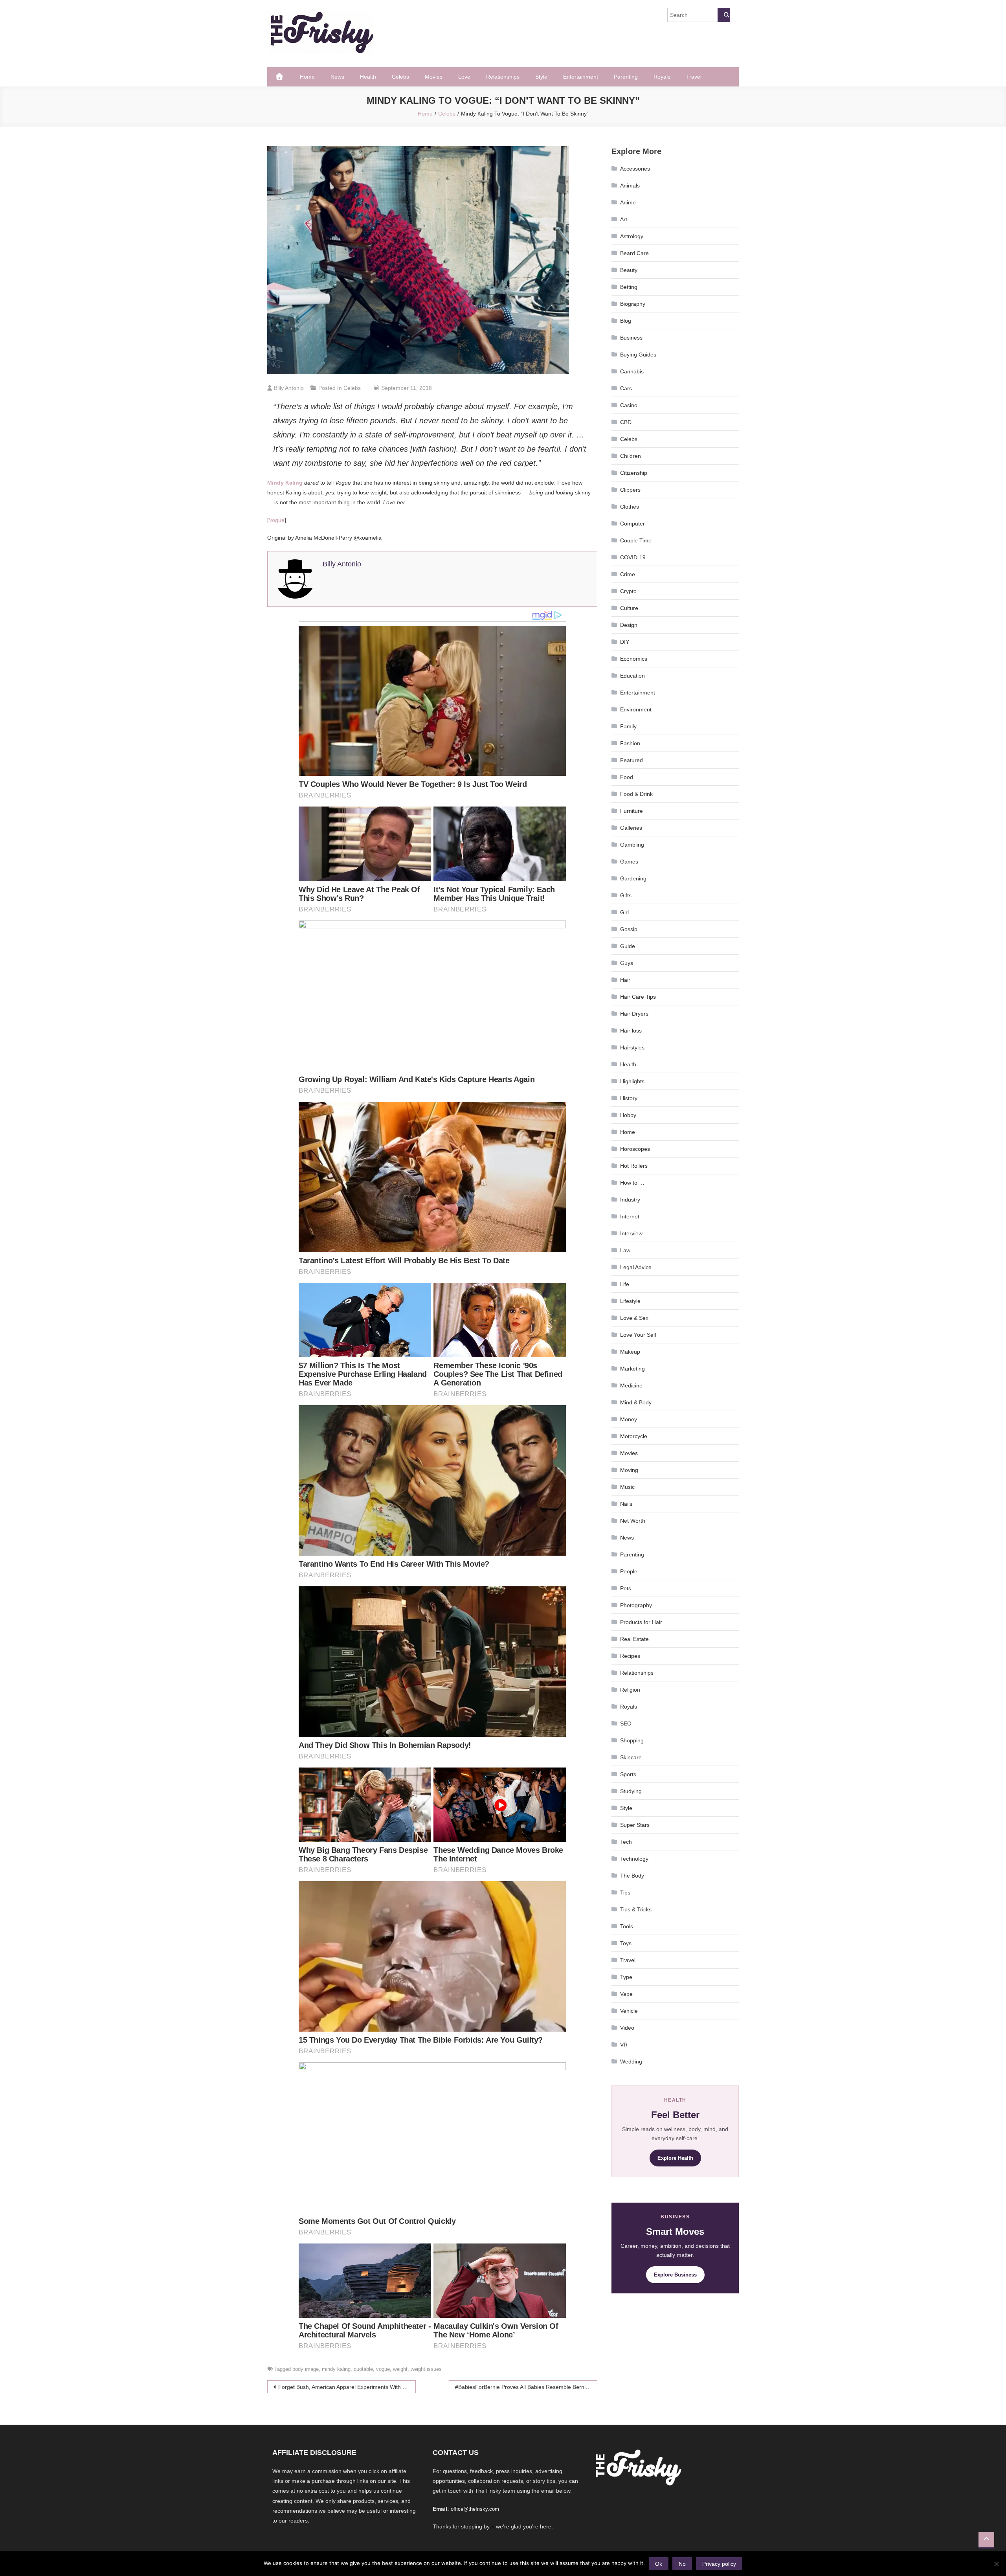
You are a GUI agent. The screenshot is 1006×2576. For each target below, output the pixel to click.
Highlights (632, 1081)
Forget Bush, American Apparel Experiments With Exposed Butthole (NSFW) (347, 2387)
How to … (632, 1183)
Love (464, 77)
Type (626, 1977)
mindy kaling (336, 2369)
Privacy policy (719, 2564)
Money (629, 1419)
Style (541, 77)
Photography (636, 1605)
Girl (624, 912)
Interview (631, 1233)
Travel (694, 77)
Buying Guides (638, 355)
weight (400, 2369)
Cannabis (632, 371)
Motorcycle (634, 1436)
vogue (383, 2369)
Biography (633, 304)
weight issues (426, 2369)
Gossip (629, 929)
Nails (626, 1504)
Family (628, 726)
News (337, 77)
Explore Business (675, 2275)
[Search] (724, 15)
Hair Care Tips (638, 997)
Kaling (285, 483)
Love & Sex (634, 1318)
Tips (625, 1892)
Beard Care (634, 253)
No (682, 2564)
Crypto (628, 591)
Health (368, 77)
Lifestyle (630, 1301)
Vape (626, 1994)
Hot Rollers (634, 1166)
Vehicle (629, 2011)
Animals (630, 186)
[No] (996, 2564)
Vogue (277, 520)
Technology (634, 1859)
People (629, 1571)
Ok (659, 2564)
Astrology (632, 236)
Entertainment (581, 77)
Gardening (633, 878)
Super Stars (635, 1825)
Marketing (632, 1369)
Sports (628, 1774)
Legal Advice (636, 1267)
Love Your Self (638, 1335)
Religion (630, 1690)
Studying (631, 1791)
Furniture (632, 811)
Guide (628, 946)
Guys (627, 963)
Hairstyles (632, 1047)
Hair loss (631, 1031)
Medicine (631, 1385)
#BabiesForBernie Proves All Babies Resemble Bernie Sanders (526, 2387)
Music (627, 1487)
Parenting (626, 77)
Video (627, 2028)
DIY (625, 642)
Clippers (630, 490)
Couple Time (636, 540)
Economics (634, 659)
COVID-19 (633, 557)
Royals (662, 77)
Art (624, 219)
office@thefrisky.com (475, 2509)
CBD (626, 422)
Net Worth (633, 1521)
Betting (629, 287)
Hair (625, 980)
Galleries (631, 828)
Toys (626, 1943)
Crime (628, 574)
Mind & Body (636, 1402)
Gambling (632, 845)
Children (631, 456)
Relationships (503, 77)
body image (306, 2369)
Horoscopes (635, 1149)
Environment (636, 709)
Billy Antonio (289, 388)
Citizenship (634, 473)
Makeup (630, 1352)
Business (631, 338)
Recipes (630, 1656)
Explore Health (675, 2158)
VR (624, 2045)
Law (625, 1250)
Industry (630, 1200)
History (629, 1098)
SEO (626, 1723)
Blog (626, 321)
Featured (632, 760)
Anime (628, 202)
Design (629, 625)
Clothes (630, 507)
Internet (630, 1216)
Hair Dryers (634, 1014)
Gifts (626, 895)
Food (627, 777)
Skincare (631, 1757)
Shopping (632, 1740)
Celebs (400, 77)
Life (625, 1284)
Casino (629, 405)
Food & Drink (636, 794)
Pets (626, 1588)
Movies (434, 77)
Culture (629, 608)
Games (629, 862)
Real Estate (634, 1639)
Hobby (628, 1115)
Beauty (629, 270)
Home (307, 77)
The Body (632, 1876)
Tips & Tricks (636, 1909)
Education (632, 676)
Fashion (630, 743)
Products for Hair (641, 1622)
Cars (626, 388)
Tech (626, 1842)
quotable (363, 2369)
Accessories (635, 169)
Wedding (631, 2062)
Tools (627, 1926)
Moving (629, 1470)
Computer (632, 524)
